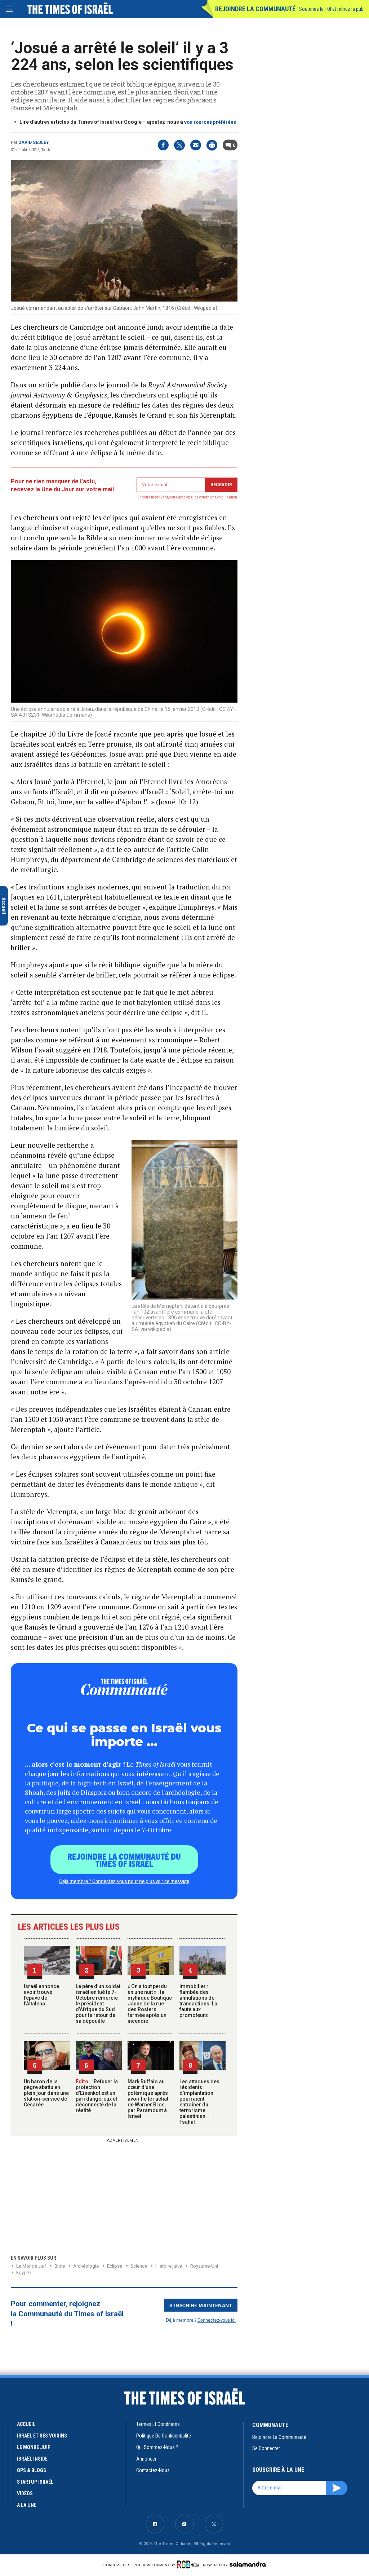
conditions (208, 497)
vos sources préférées (210, 122)
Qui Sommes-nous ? (157, 2447)
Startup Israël (35, 2482)
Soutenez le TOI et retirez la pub (331, 9)
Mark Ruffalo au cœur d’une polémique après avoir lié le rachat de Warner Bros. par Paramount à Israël (148, 2099)
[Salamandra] (248, 2564)
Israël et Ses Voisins (42, 2436)
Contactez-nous (153, 2470)
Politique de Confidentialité (164, 2436)
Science (139, 2266)
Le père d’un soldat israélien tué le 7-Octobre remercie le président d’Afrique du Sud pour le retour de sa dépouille (98, 2004)
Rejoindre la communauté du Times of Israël (124, 1860)
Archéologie (86, 2266)
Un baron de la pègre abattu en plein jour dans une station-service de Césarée (46, 2093)
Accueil (26, 2424)
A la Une (27, 2505)
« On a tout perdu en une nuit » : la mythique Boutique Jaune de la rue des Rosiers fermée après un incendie (150, 2004)
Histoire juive (169, 2266)
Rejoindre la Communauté (255, 9)
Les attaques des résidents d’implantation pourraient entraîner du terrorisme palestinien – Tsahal (199, 2102)
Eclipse (115, 2266)
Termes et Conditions (158, 2424)
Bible (60, 2266)
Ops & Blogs (32, 2470)
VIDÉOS (25, 2493)
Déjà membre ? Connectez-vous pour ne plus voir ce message (124, 1881)
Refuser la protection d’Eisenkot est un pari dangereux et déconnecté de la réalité (97, 2096)
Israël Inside (32, 2459)
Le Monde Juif (31, 2266)
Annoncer (146, 2459)
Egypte (23, 2272)
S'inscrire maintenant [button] (201, 2305)
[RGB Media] (189, 2564)
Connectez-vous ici (217, 2320)
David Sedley (34, 142)
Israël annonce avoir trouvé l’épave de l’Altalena (41, 1995)
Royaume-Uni (204, 2266)
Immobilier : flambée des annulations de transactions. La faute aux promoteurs (198, 2001)
